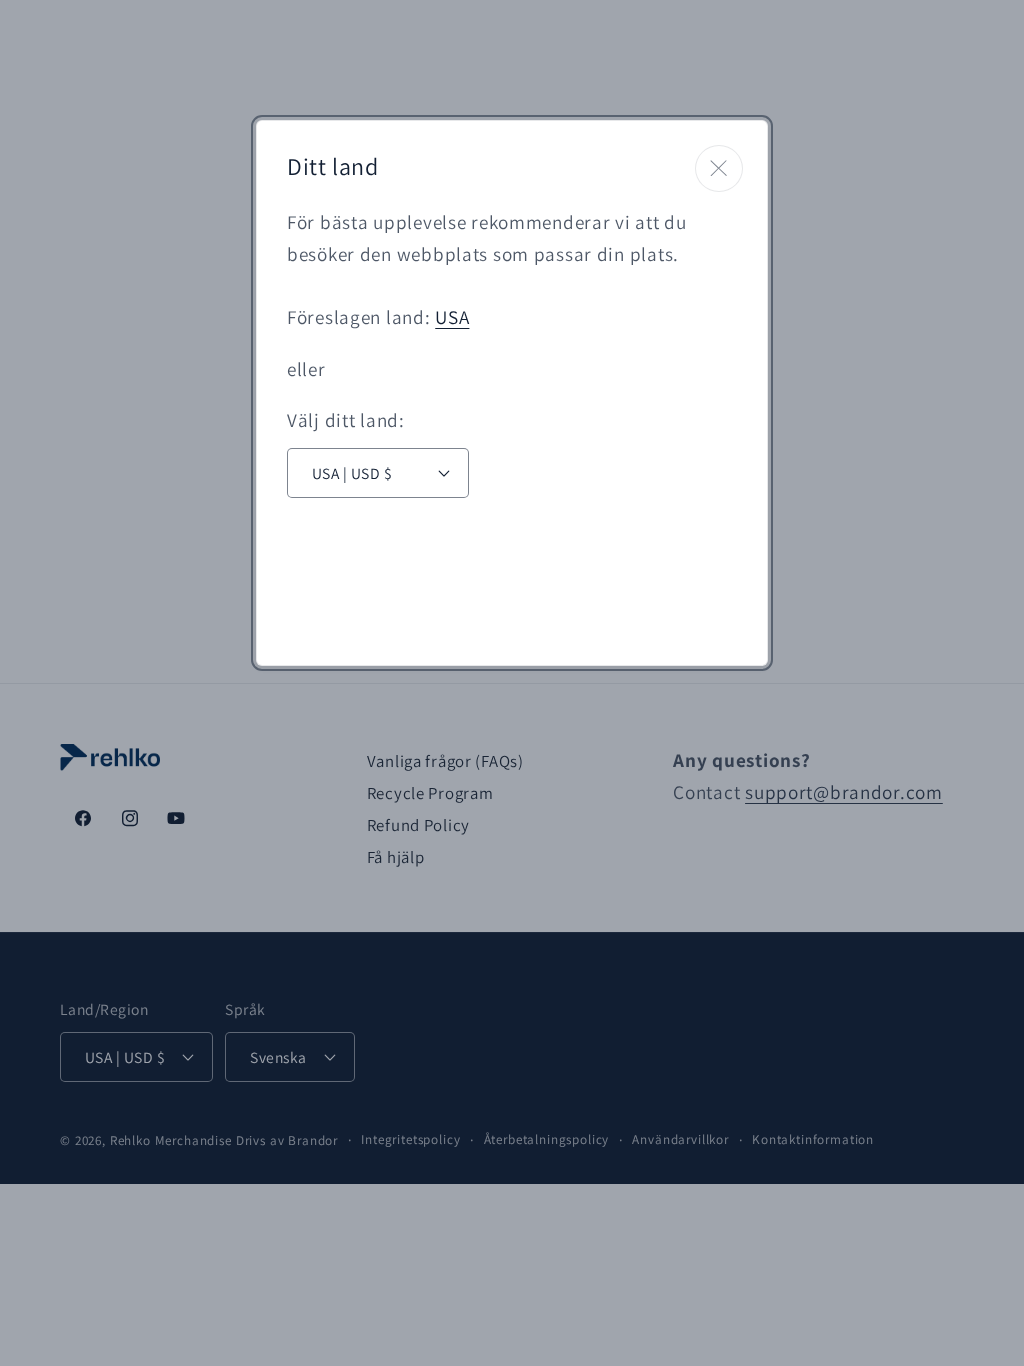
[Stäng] (719, 168)
